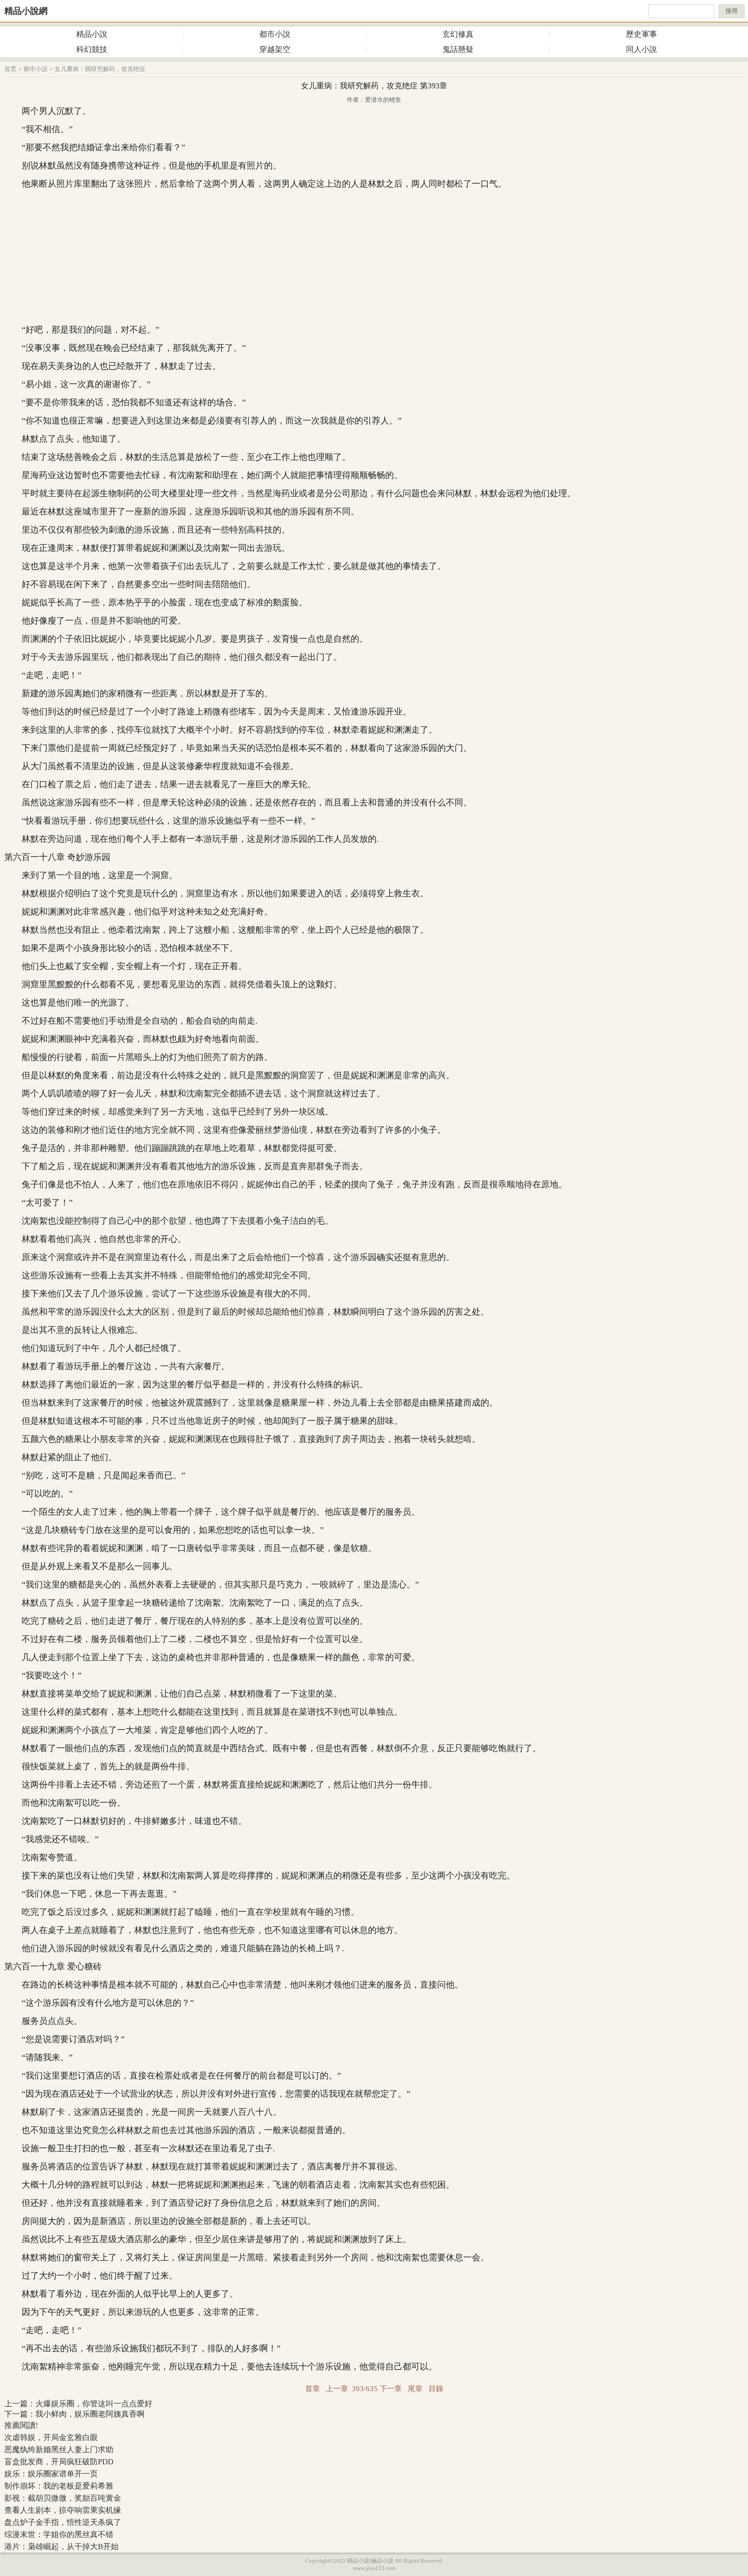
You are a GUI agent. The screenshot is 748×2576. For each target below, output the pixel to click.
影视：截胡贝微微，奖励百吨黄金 (63, 2498)
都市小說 (275, 34)
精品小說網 (26, 11)
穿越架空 (275, 49)
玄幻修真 (458, 34)
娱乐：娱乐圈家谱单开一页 (51, 2474)
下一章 (391, 2389)
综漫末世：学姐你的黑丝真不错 (59, 2534)
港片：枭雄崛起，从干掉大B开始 (61, 2547)
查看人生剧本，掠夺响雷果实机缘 (63, 2510)
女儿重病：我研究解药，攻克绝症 (100, 69)
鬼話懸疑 (458, 49)
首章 (313, 2389)
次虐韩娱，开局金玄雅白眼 (51, 2437)
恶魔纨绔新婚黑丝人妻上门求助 (59, 2450)
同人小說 (642, 49)
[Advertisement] (374, 257)
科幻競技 (92, 49)
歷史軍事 (642, 34)
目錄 (436, 2389)
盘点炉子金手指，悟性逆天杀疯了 (63, 2522)
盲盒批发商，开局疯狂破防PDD (59, 2462)
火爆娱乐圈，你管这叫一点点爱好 (94, 2404)
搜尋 (732, 11)
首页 (10, 69)
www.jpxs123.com (374, 2568)
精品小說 (92, 34)
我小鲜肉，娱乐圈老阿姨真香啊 (90, 2414)
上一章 (337, 2389)
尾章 (415, 2389)
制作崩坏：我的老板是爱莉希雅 (59, 2486)
